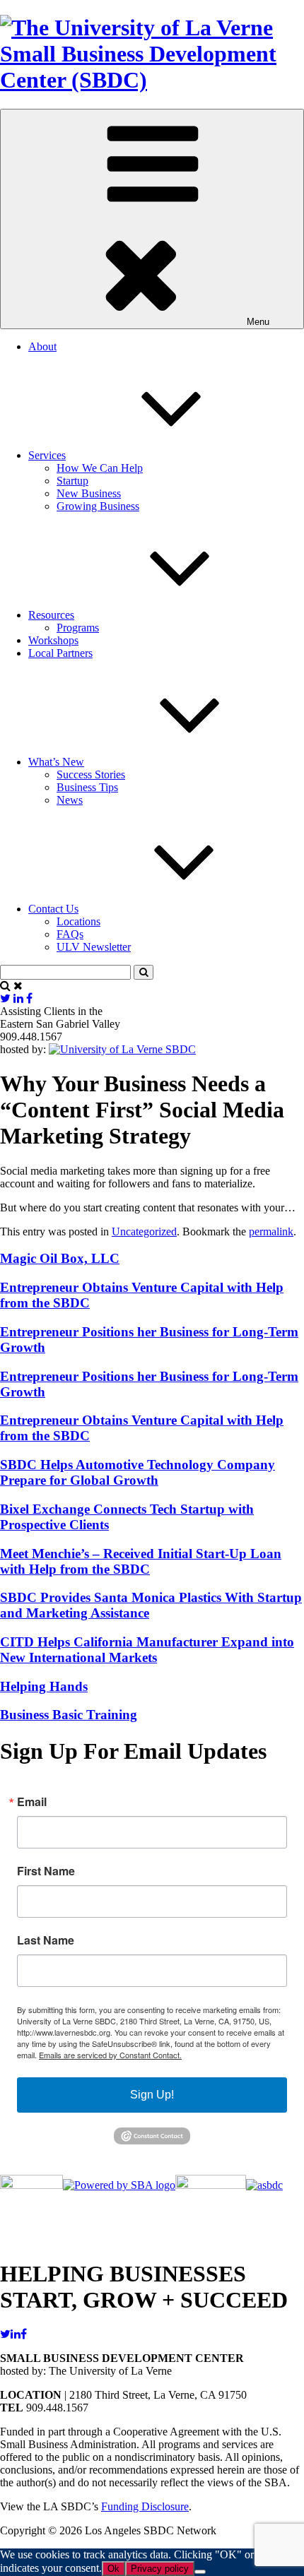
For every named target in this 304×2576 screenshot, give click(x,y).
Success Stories (91, 774)
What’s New (56, 762)
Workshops (53, 640)
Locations (78, 921)
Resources (51, 615)
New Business (89, 493)
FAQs (70, 934)
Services (47, 455)
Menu (258, 322)
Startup (72, 481)
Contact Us (53, 909)
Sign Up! (152, 2095)
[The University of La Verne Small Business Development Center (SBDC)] (152, 80)
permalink (271, 1231)
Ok (113, 2569)
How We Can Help (100, 468)
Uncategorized (144, 1231)
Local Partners (60, 653)
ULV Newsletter (94, 947)
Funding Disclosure (145, 2506)
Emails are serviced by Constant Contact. (110, 2055)
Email (32, 1802)
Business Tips (87, 787)
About (42, 346)
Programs (78, 628)
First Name (46, 1871)
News (70, 800)
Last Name (46, 1940)
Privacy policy (160, 2569)
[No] (200, 2572)
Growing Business (98, 506)
